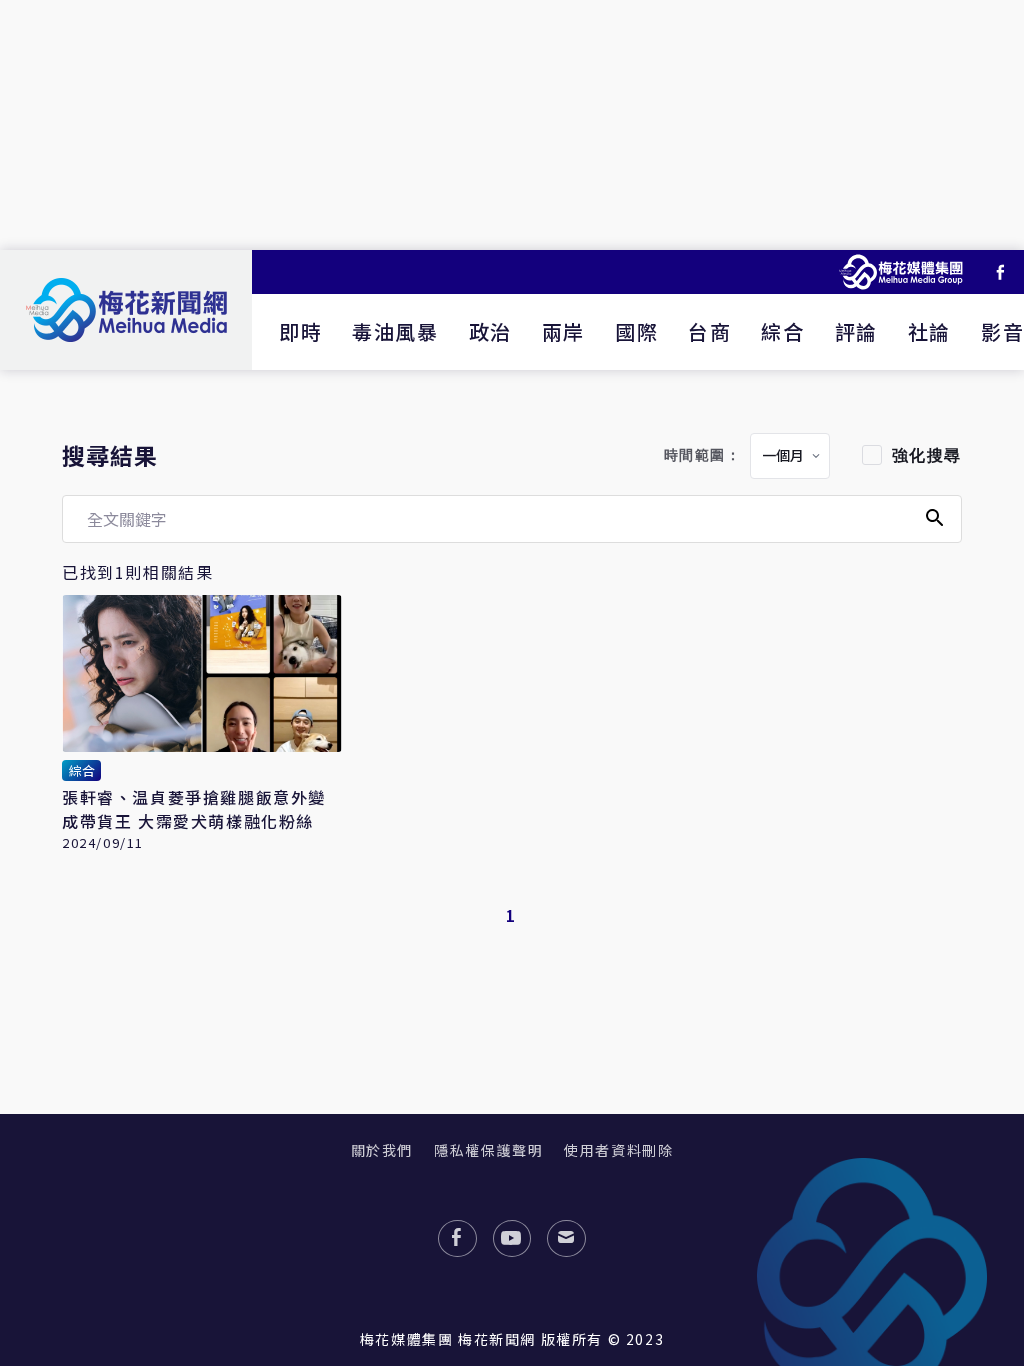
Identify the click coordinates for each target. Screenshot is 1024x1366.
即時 (300, 331)
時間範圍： (703, 455)
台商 (709, 331)
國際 (636, 331)
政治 (490, 331)
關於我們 (382, 1150)
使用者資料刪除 (618, 1150)
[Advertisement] (512, 125)
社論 (929, 331)
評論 (856, 331)
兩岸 (563, 331)
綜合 (782, 331)
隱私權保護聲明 (488, 1150)
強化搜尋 (927, 455)
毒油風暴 (395, 331)
